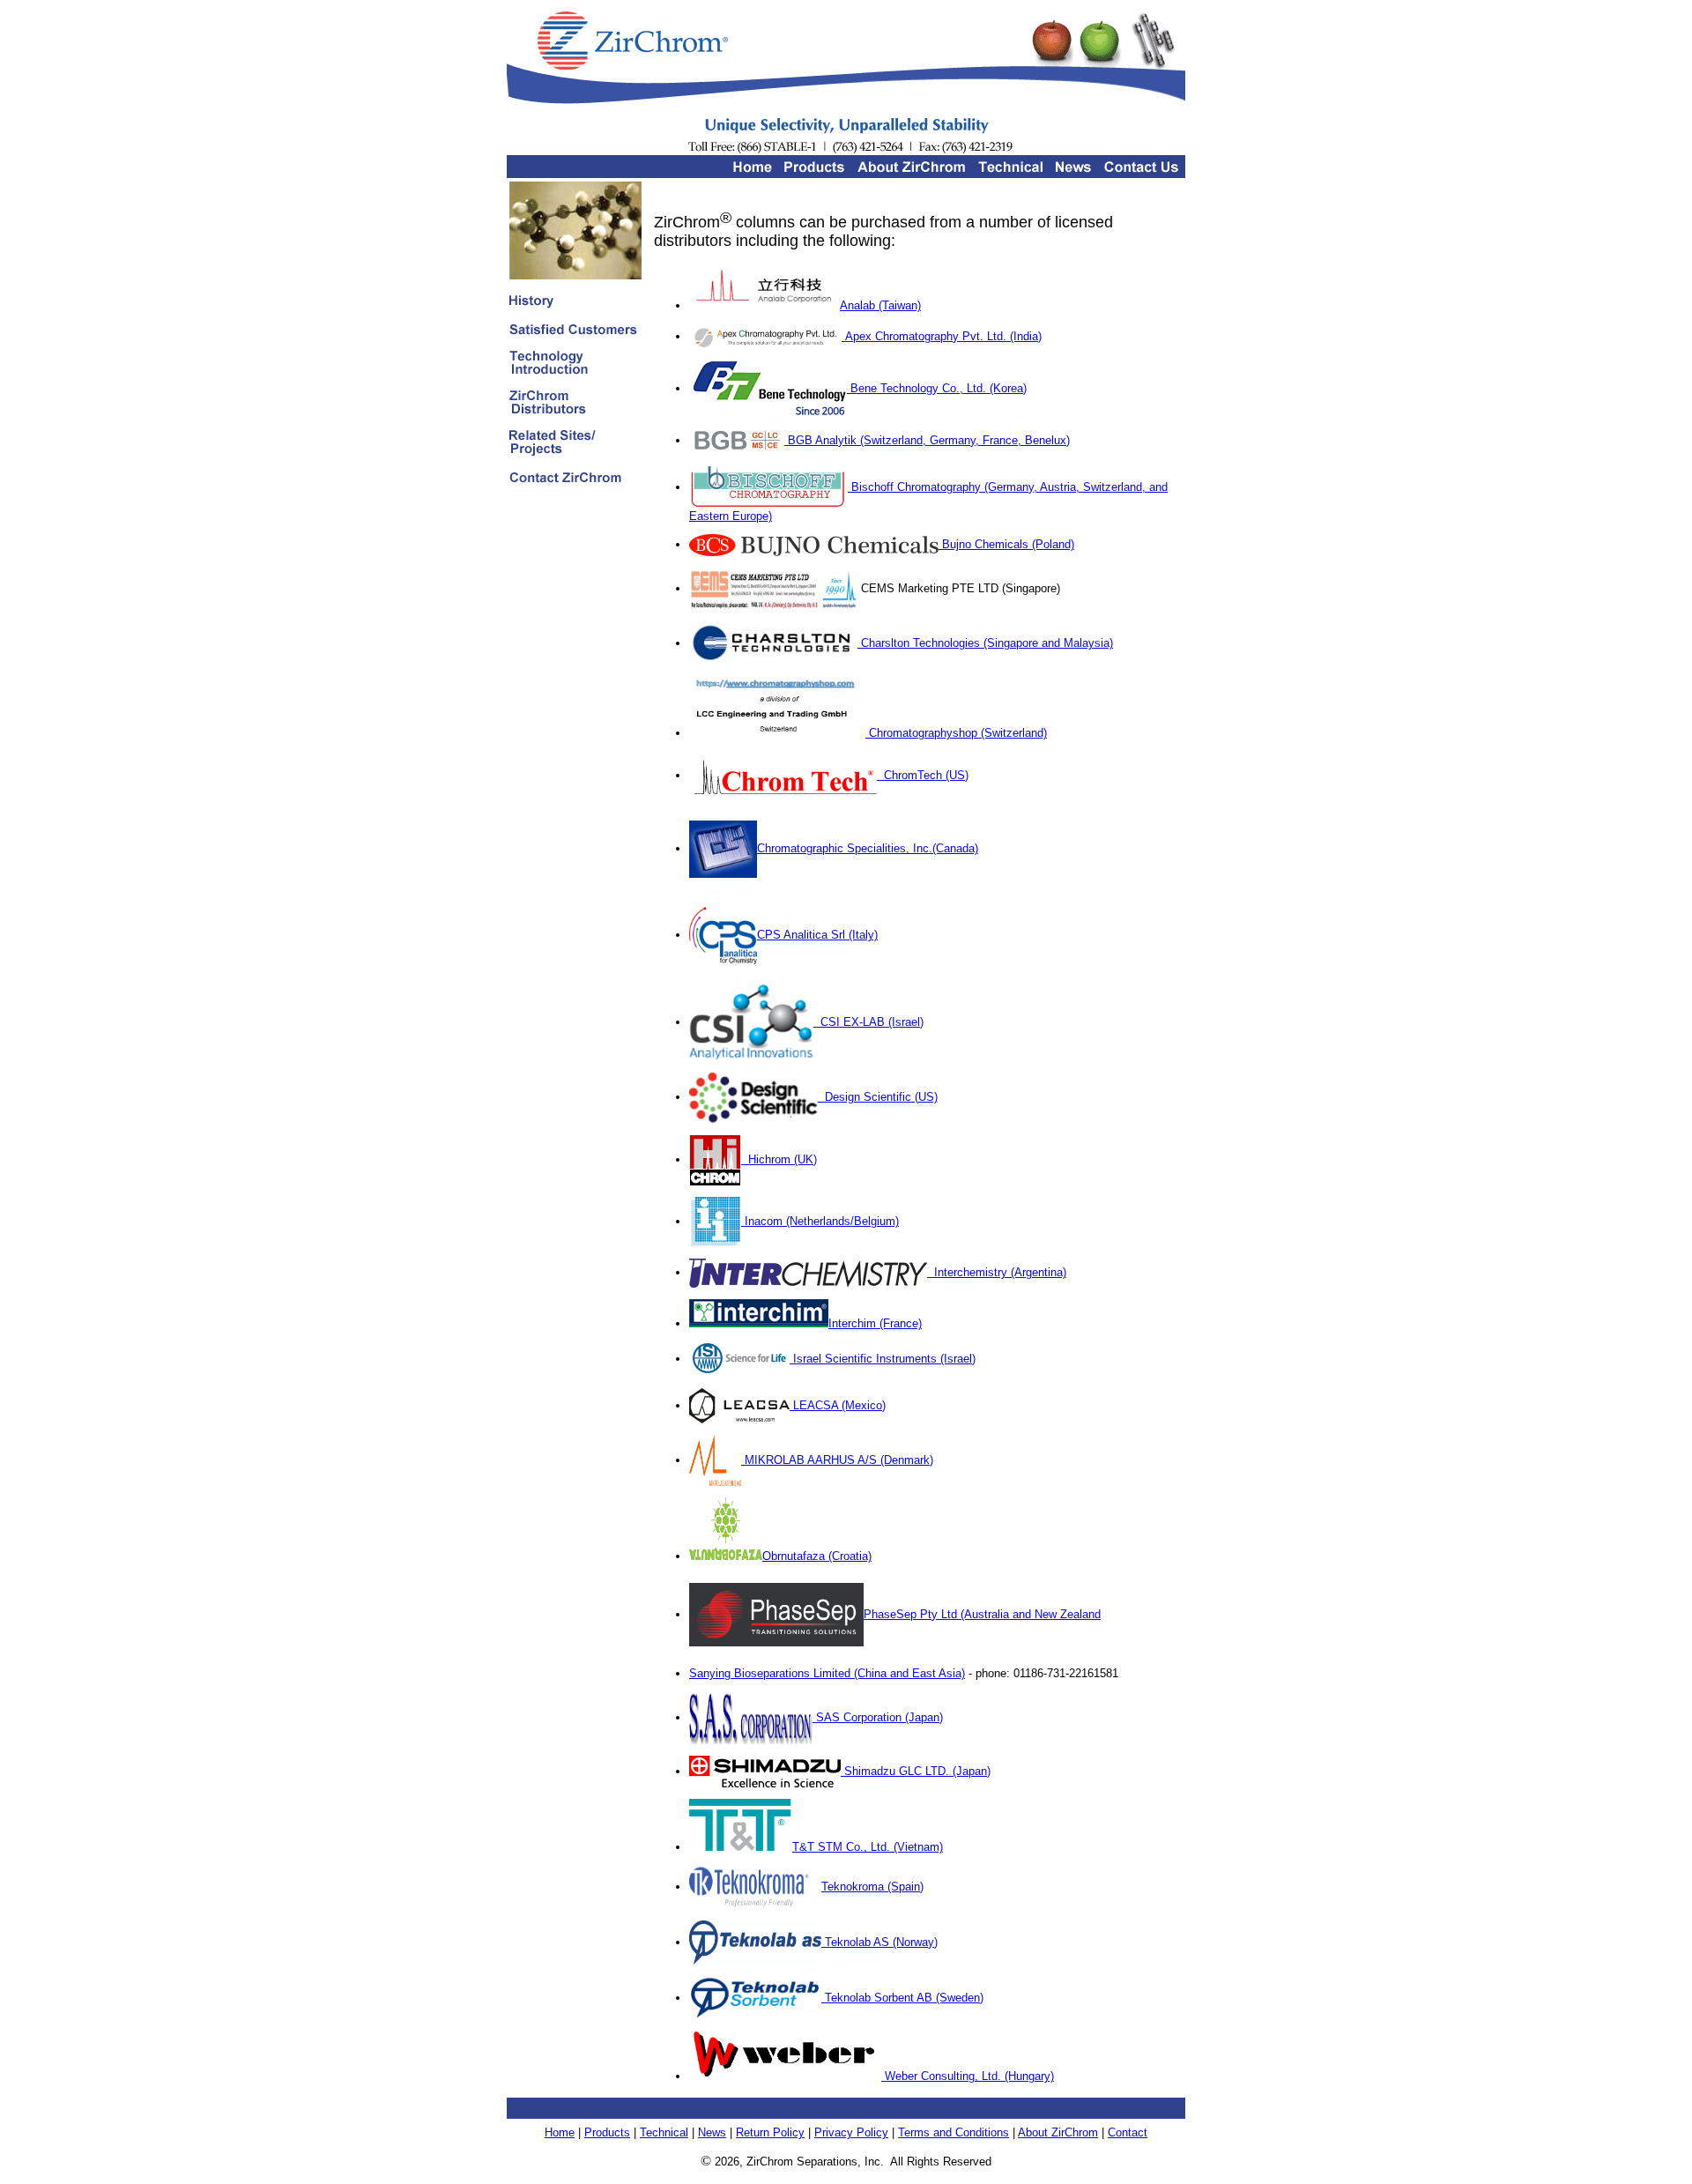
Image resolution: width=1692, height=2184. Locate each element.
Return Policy (770, 2132)
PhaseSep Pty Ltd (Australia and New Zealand (982, 1614)
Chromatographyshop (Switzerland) (956, 733)
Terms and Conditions (954, 2132)
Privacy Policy (851, 2132)
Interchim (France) (875, 1323)
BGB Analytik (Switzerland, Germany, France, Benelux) (927, 440)
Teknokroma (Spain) (872, 1887)
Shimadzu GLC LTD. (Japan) (916, 1771)
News (712, 2132)
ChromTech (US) (923, 775)
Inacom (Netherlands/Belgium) (820, 1221)
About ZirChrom (1058, 2132)
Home (560, 2132)
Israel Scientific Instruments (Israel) (883, 1359)
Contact (1128, 2132)
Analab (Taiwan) (880, 305)
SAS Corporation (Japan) (878, 1717)
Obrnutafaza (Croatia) (817, 1556)
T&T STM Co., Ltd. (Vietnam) (868, 1847)
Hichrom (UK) (779, 1159)
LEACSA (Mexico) (838, 1405)
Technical (664, 2132)
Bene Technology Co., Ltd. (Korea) (937, 388)
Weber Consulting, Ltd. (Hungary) (968, 2076)
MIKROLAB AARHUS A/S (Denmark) (837, 1460)
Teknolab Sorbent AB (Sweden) (902, 1998)
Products (607, 2132)
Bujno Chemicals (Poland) (1006, 544)
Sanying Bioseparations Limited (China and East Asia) (827, 1673)
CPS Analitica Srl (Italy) (817, 935)
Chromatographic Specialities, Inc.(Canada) (868, 848)
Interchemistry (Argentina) (997, 1272)
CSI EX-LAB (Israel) (868, 1022)
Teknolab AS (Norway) (879, 1942)
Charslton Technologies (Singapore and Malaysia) (985, 643)
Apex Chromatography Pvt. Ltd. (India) (942, 336)
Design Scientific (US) (878, 1097)
